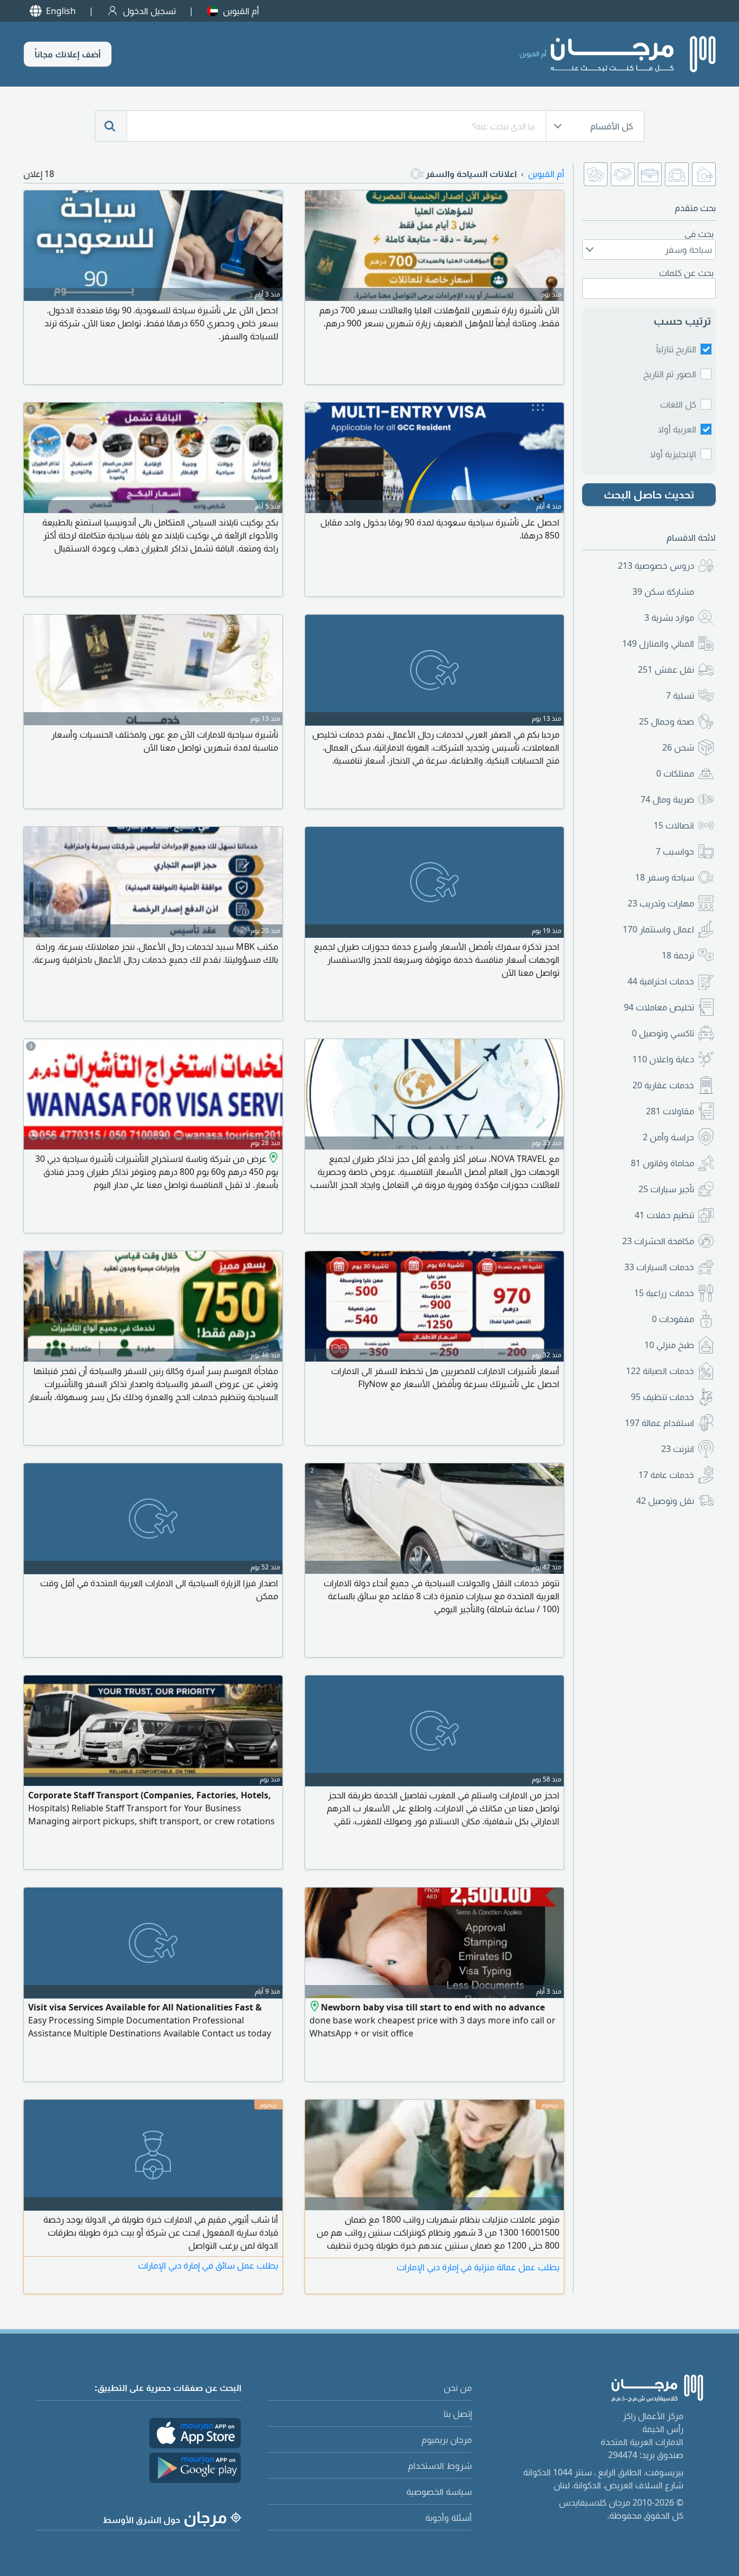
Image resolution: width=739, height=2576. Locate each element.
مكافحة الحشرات (658, 1241)
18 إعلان (39, 174)
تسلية (680, 695)
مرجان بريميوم (447, 2440)
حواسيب (675, 851)
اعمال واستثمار (658, 929)
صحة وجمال (667, 721)
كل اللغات (678, 404)
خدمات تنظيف (662, 1397)
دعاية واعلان (663, 1059)
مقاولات (670, 1111)
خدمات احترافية (661, 981)
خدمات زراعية (664, 1293)
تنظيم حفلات (664, 1215)
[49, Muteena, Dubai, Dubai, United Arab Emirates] (315, 2007)
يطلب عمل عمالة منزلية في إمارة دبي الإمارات (478, 2267)
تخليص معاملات (659, 1007)
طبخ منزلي (669, 1345)
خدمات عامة (666, 1475)
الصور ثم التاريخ (670, 374)
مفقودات (673, 1319)
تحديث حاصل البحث (649, 494)
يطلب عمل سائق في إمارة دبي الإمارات (208, 2265)
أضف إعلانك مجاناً (68, 54)
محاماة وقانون (662, 1163)
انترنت (678, 1449)
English (61, 11)
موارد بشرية (669, 617)
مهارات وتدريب (661, 903)
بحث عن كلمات (686, 273)
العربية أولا (677, 429)
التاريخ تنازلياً (676, 349)
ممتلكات (675, 773)
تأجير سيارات (666, 1189)
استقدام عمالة (659, 1423)
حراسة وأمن (668, 1137)
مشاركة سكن (663, 592)
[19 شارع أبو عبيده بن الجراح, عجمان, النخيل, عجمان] (272, 1159)
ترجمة (678, 955)
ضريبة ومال (667, 799)
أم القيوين (241, 11)
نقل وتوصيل (665, 1501)
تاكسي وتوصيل (663, 1033)
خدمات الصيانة (660, 1371)
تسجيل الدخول (149, 11)
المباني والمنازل (658, 643)
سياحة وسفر (665, 877)
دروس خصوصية (656, 566)
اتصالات (674, 825)
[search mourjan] (111, 126)
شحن (678, 747)
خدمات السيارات (659, 1267)
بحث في (699, 234)
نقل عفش (666, 669)
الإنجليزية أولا (673, 454)
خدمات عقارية (663, 1085)
